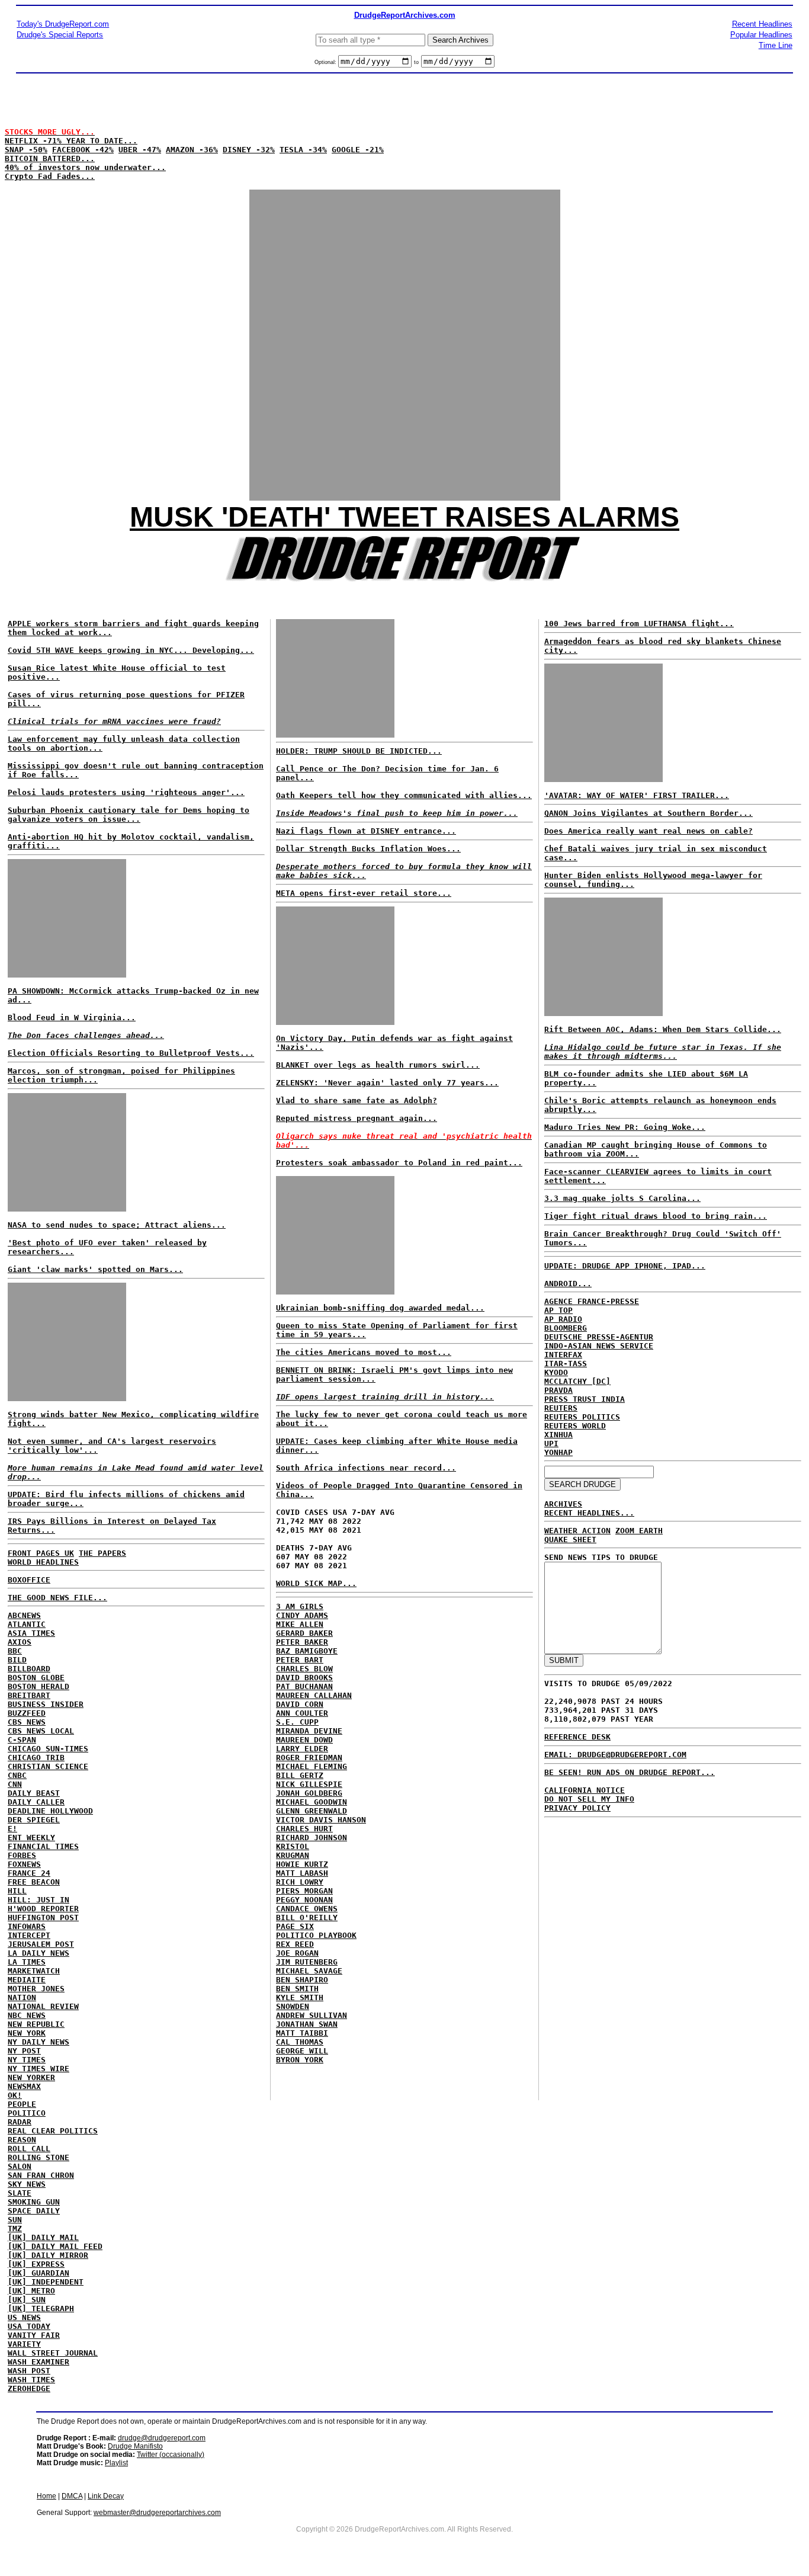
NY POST (24, 2051)
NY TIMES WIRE (38, 2069)
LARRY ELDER (302, 1749)
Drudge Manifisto (135, 2446)
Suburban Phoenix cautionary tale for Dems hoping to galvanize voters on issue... (129, 815)
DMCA (72, 2496)
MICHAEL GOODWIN (312, 1802)
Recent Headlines (762, 24)
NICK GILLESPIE (309, 1784)
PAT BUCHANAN (304, 1686)
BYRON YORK (300, 2060)
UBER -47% (140, 150)
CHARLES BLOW (304, 1669)
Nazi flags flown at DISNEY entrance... (366, 831)
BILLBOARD (29, 1669)
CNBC (17, 1775)
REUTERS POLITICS (582, 1417)
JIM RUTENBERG (307, 1962)
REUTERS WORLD (575, 1426)
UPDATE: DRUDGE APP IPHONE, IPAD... (625, 1266)
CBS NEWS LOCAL (41, 1731)
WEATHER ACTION (577, 1531)
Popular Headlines (761, 35)
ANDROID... (568, 1284)
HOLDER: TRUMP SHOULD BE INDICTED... (359, 751)
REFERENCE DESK (577, 1737)
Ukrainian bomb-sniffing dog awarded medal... (380, 1308)
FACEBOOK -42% (83, 150)
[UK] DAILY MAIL (43, 2237)
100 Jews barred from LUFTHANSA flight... (639, 624)
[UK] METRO (31, 2291)
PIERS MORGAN (304, 1891)
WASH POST (29, 2371)
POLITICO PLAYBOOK (316, 1935)
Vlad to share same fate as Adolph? (357, 1100)
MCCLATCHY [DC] (577, 1381)
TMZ (15, 2229)
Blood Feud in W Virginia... (72, 1018)
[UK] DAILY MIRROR (48, 2255)
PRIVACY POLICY (577, 1808)
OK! (15, 2095)
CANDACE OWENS (307, 1909)
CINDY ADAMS (302, 1615)
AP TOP (558, 1310)
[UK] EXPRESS (36, 2264)
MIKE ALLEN (300, 1624)
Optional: (326, 62)
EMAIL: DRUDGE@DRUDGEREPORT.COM (615, 1755)
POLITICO (27, 2113)
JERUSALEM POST (41, 1944)
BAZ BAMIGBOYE (307, 1651)
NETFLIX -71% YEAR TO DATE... (71, 141)
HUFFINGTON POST (43, 1917)
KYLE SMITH (300, 1997)
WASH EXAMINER (38, 2362)
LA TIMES (27, 1962)
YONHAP (558, 1452)
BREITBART (29, 1695)
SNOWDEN (293, 2006)
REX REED (295, 1944)
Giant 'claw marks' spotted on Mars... (95, 1269)
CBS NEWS (27, 1722)
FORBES (22, 1855)
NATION (22, 1997)
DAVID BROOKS (304, 1678)
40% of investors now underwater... (85, 167)
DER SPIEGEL (34, 1820)
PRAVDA (558, 1390)
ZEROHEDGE (29, 2388)
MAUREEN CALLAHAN (314, 1695)
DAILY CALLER (36, 1802)
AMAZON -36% (192, 150)
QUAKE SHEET (570, 1539)
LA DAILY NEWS (38, 1953)
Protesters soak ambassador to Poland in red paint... (399, 1163)
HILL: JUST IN (38, 1900)
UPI (551, 1444)
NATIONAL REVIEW (43, 2006)
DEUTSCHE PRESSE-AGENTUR (599, 1337)
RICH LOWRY (300, 1882)
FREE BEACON (34, 1882)
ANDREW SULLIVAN (312, 2015)
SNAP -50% (26, 150)
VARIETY (24, 2344)
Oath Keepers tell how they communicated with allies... (404, 795)
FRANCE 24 (29, 1873)
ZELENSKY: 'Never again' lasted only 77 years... (387, 1083)
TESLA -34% (303, 150)
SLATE (20, 2193)
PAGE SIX (295, 1926)
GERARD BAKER (304, 1633)
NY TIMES (27, 2060)
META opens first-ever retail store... (364, 893)
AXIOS (20, 1642)
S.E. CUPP (297, 1722)
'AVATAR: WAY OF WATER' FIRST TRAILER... (637, 795)
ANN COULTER (302, 1713)
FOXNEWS (24, 1864)
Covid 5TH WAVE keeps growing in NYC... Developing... (131, 650)
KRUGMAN (293, 1855)
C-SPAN (22, 1740)
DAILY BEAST (34, 1793)
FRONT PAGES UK (41, 1553)
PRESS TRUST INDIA (585, 1399)
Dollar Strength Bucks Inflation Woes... (368, 849)
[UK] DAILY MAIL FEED (55, 2246)
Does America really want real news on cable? (649, 831)
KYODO (556, 1372)
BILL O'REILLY (307, 1917)
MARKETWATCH (34, 1971)
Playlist (116, 2463)
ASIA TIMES (31, 1633)
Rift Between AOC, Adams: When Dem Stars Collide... (663, 1029)
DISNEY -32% (249, 150)
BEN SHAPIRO (302, 1980)
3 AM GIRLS (300, 1606)
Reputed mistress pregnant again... (357, 1118)
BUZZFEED (27, 1713)
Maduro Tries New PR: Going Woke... (625, 1127)
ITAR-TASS (566, 1364)
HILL (17, 1891)
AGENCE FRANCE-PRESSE (592, 1301)
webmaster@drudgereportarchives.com (157, 2513)
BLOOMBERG (566, 1328)
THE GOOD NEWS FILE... (57, 1598)
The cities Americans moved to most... (364, 1352)
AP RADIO (563, 1319)
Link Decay (106, 2496)
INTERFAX (563, 1355)
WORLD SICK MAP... (316, 1583)
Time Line (776, 45)
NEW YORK (27, 2033)
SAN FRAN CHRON (41, 2175)
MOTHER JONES (36, 1989)
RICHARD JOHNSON (312, 1838)
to (416, 62)
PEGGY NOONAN (304, 1900)
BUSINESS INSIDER (46, 1704)
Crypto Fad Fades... (50, 176)
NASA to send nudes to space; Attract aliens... (117, 1225)
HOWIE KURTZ (302, 1864)
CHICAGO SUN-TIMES (48, 1749)
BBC (15, 1651)
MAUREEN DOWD (304, 1740)
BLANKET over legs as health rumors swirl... (378, 1065)
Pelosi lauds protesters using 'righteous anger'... (126, 792)
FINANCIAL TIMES (43, 1846)
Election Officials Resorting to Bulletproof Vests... (131, 1053)
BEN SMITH (297, 1989)
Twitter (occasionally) (171, 2455)
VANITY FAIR (34, 2335)
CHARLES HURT (304, 1829)
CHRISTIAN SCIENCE (48, 1766)
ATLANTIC (27, 1624)
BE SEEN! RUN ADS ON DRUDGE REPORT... (630, 1772)
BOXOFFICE (29, 1580)
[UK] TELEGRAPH (41, 2309)
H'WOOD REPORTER (43, 1909)
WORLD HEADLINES (43, 1562)
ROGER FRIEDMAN (309, 1758)
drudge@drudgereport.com (162, 2438)
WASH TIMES (31, 2380)
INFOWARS (27, 1926)
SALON (20, 2166)
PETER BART (300, 1660)
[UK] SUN (27, 2300)
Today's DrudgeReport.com (63, 24)
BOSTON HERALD (38, 1686)
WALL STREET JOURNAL (53, 2353)
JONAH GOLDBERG (309, 1793)
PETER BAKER (302, 1642)
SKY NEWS (27, 2184)
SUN (15, 2220)
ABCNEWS (24, 1615)
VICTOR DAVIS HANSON (321, 1820)
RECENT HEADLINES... (589, 1513)
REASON (22, 2140)
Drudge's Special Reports (60, 35)
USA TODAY (29, 2326)
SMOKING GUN (34, 2202)
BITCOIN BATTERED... (50, 158)
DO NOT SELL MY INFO (589, 1799)
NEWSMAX (24, 2086)
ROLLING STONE (38, 2157)
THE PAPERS (102, 1553)
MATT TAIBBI (302, 2033)
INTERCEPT (29, 1935)
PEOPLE (22, 2104)
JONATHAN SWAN (307, 2024)
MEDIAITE (27, 1980)
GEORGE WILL (302, 2051)
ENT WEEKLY (31, 1838)
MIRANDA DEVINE (309, 1731)
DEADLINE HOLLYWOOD (50, 1811)
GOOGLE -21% (358, 150)
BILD (17, 1660)
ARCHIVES (563, 1504)
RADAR (20, 2122)
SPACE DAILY (34, 2211)
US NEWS (24, 2317)
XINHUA (558, 1435)
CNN (15, 1784)
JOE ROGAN (297, 1953)
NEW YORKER (31, 2077)
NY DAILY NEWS (38, 2042)
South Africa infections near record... (366, 1468)
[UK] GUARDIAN (38, 2273)
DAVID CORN (300, 1704)
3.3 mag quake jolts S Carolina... (622, 1198)
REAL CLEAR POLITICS (53, 2131)
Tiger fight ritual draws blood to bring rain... (656, 1216)
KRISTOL (293, 1846)
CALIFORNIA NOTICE (585, 1790)
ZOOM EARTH (639, 1531)
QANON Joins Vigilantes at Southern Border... (649, 813)
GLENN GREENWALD (312, 1811)
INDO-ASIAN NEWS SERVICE (599, 1346)
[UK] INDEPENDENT (46, 2282)
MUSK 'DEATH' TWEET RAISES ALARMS (404, 517)
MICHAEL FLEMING (312, 1766)
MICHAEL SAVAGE (309, 1971)
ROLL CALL (29, 2149)
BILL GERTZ (300, 1775)
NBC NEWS (27, 2015)
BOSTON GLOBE (36, 1678)
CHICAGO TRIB (36, 1758)
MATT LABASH (302, 1873)
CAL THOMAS (300, 2042)
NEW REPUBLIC (36, 2024)
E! (12, 1829)
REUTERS (561, 1408)
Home (46, 2496)
